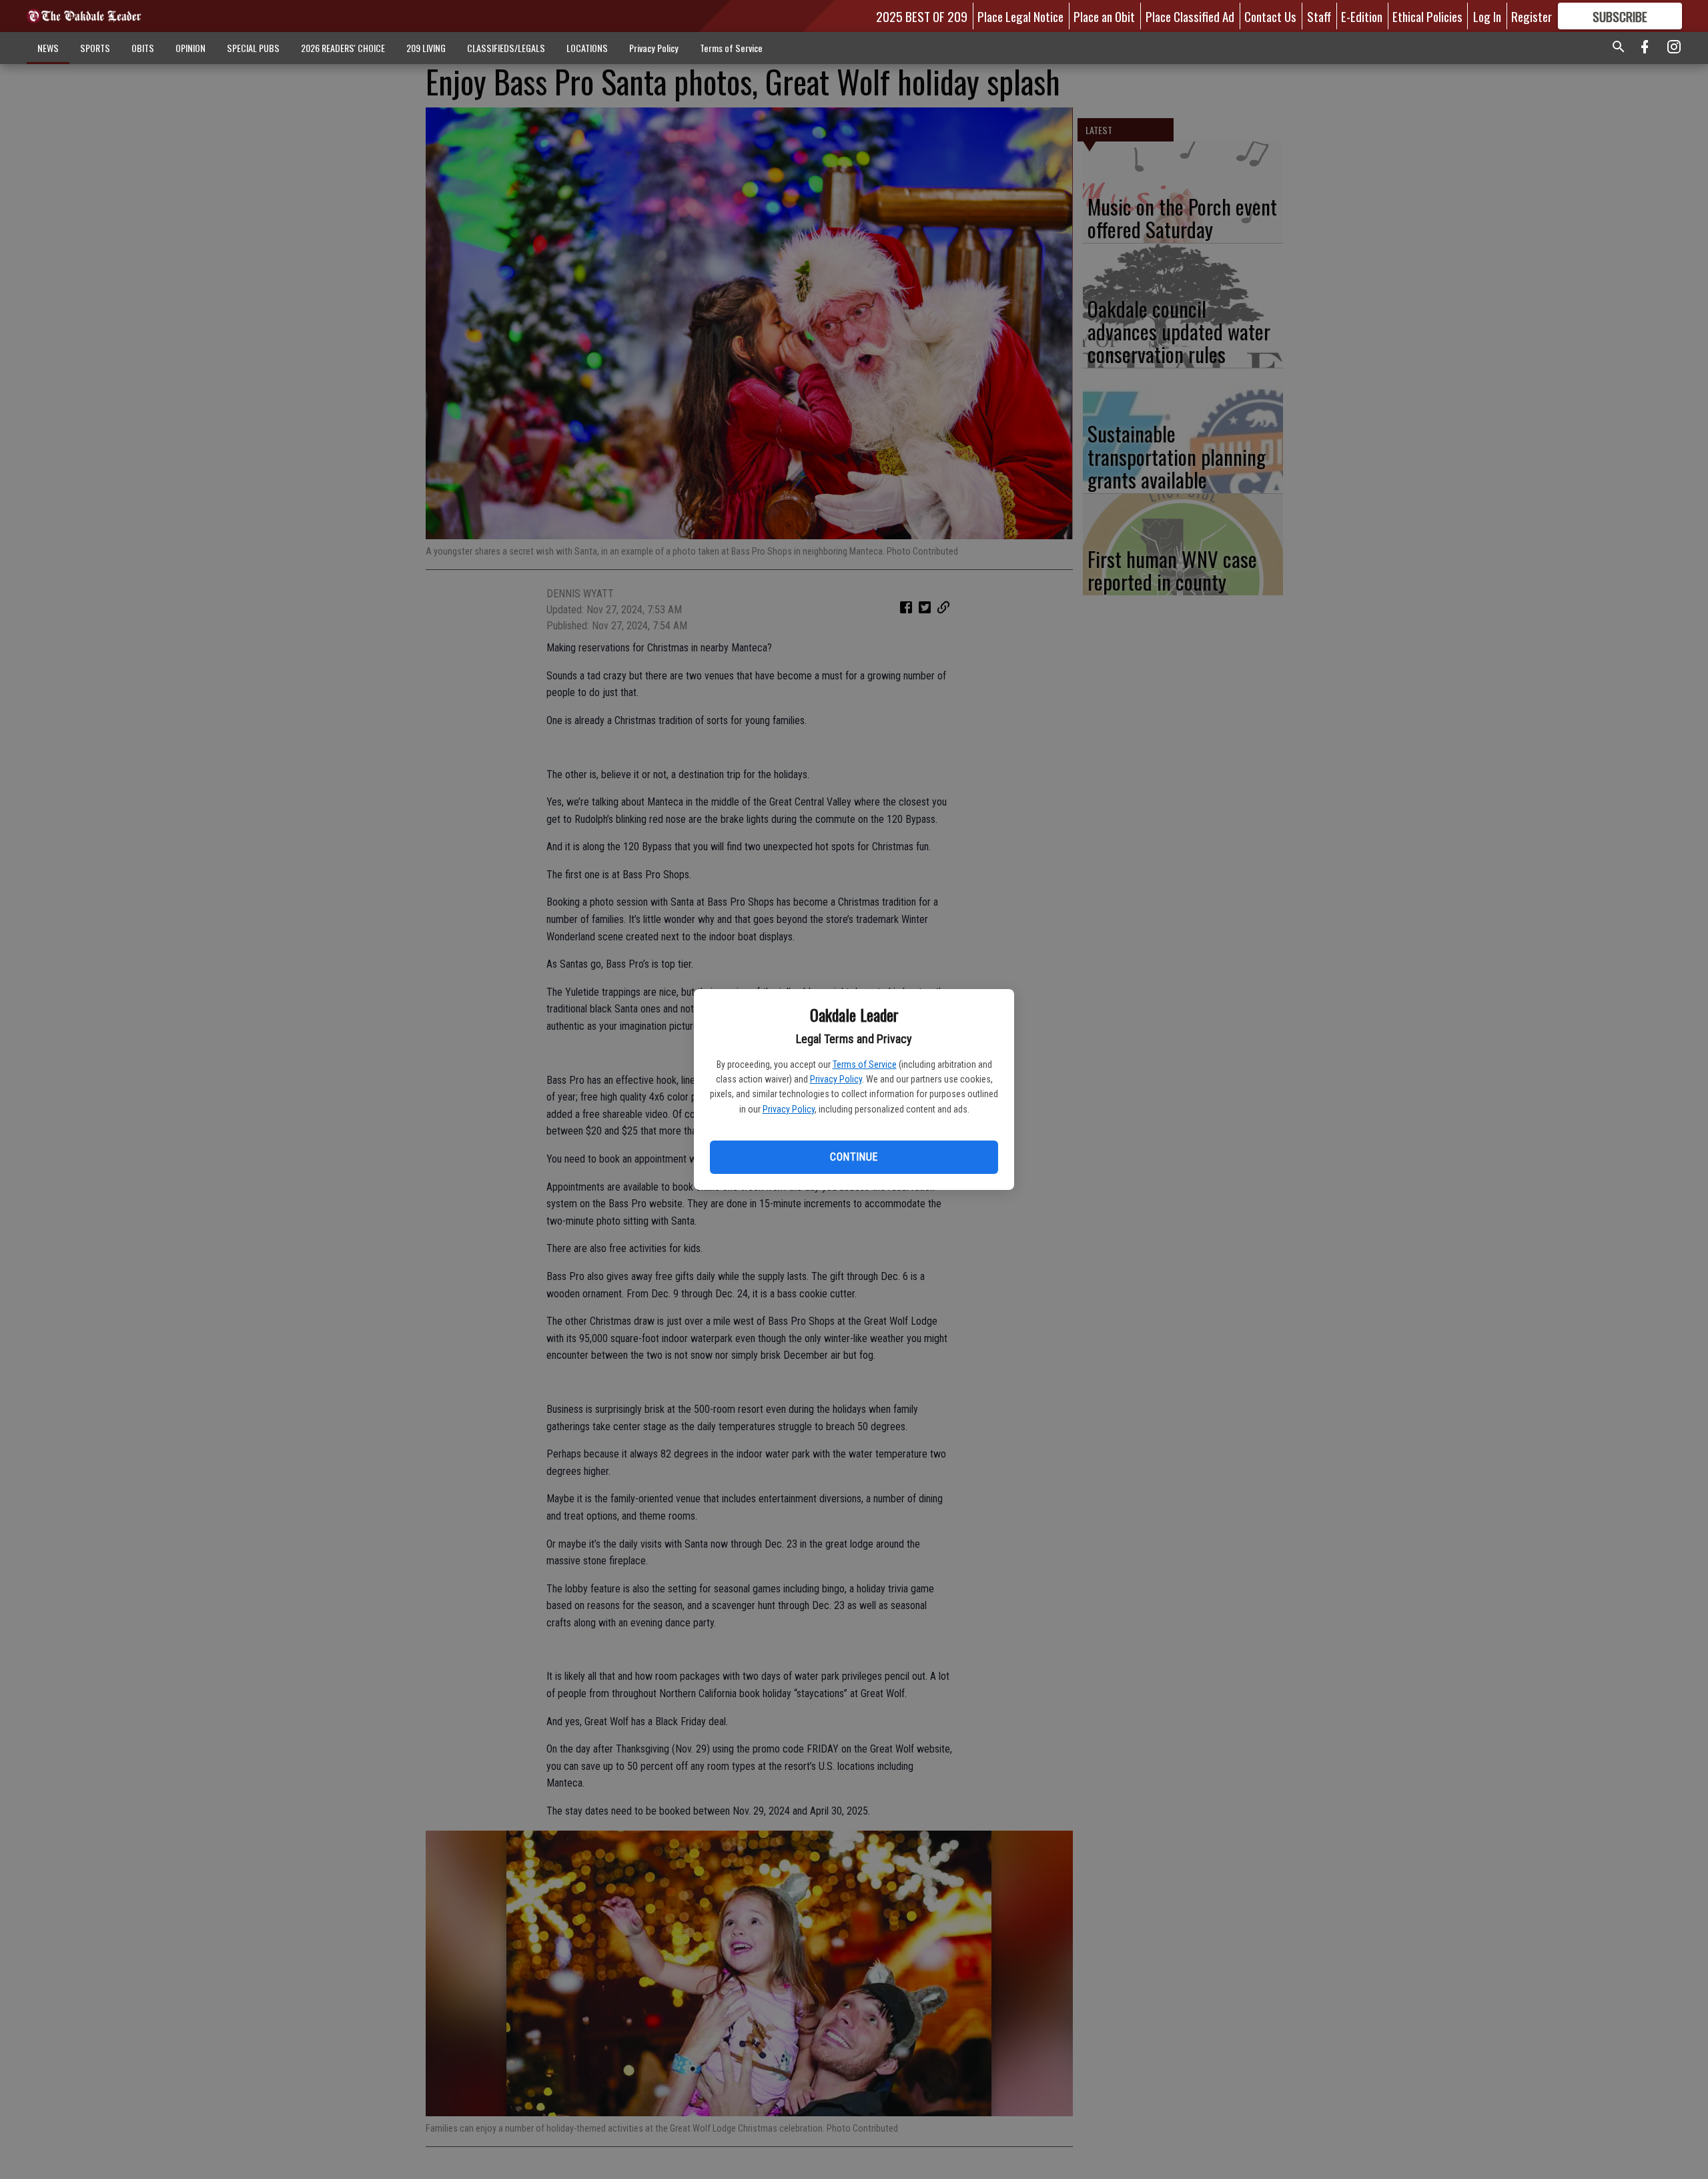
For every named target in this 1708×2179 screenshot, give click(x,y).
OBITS (143, 48)
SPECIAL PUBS (253, 48)
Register (1532, 16)
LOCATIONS (587, 48)
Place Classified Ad (1190, 16)
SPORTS (95, 48)
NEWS (48, 48)
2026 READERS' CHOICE (343, 48)
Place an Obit (1104, 16)
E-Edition (1362, 16)
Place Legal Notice (1020, 16)
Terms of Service (865, 1064)
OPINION (190, 48)
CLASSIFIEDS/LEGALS (506, 48)
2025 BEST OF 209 (922, 16)
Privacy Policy (836, 1079)
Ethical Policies (1427, 16)
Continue (854, 1157)
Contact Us (1270, 16)
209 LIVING (426, 48)
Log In (1487, 16)
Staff (1319, 16)
